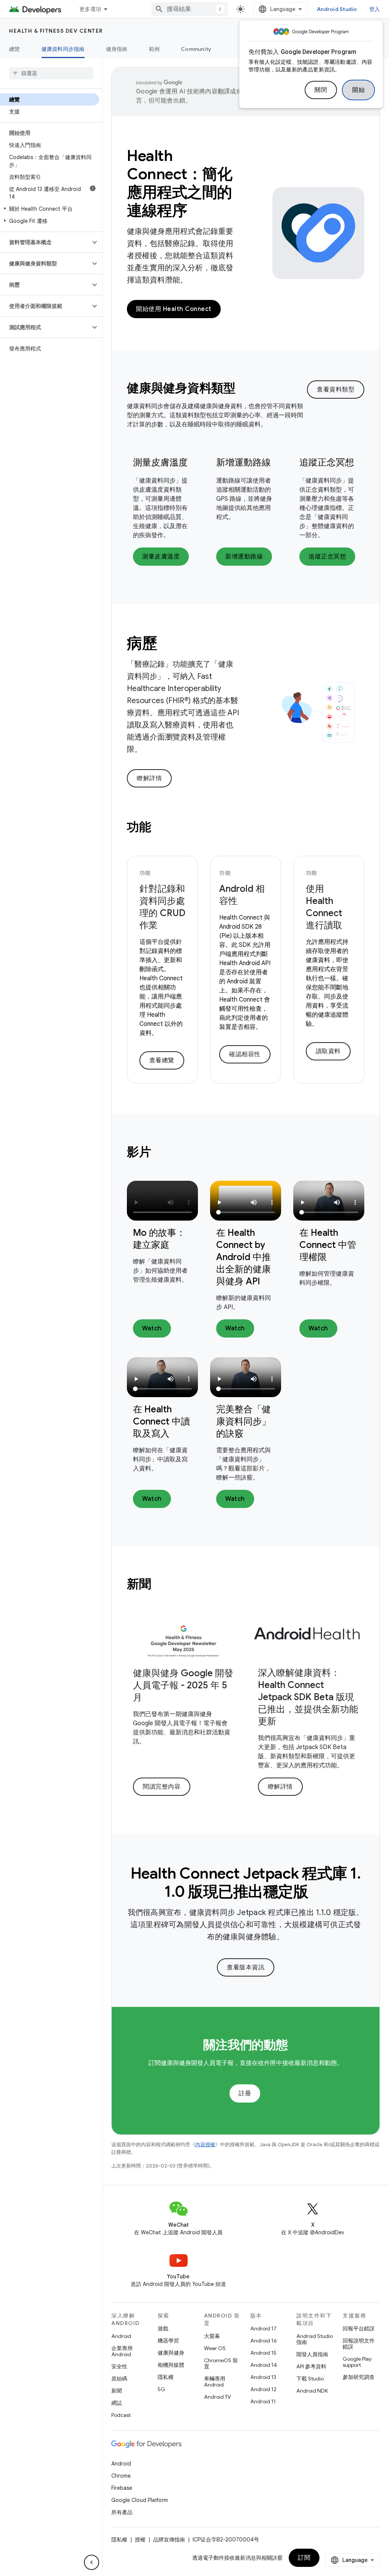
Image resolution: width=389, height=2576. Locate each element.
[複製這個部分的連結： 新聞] (161, 1585)
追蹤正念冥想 (327, 462)
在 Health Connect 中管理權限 (328, 1245)
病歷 (142, 643)
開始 (358, 90)
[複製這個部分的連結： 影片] (161, 1153)
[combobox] (190, 9)
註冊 (245, 2093)
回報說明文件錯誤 (359, 2344)
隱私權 (166, 2377)
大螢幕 (212, 2336)
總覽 (15, 49)
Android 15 (263, 2353)
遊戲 (163, 2328)
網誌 (117, 2403)
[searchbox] (51, 73)
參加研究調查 (359, 2377)
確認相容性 (245, 1054)
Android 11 (263, 2401)
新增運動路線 (244, 462)
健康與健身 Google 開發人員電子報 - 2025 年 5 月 (183, 1685)
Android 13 (263, 2377)
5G (161, 2389)
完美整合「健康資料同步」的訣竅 (244, 1421)
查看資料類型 (336, 390)
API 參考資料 (311, 2366)
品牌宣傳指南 (169, 2540)
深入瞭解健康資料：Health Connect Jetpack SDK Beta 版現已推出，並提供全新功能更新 (308, 1697)
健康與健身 (171, 2353)
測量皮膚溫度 (160, 462)
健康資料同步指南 (63, 49)
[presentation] (217, 388)
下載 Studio (310, 2379)
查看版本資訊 (246, 1967)
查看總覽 (162, 1060)
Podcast (121, 2415)
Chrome (121, 2476)
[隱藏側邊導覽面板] (92, 2562)
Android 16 (264, 2341)
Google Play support (357, 2362)
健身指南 (117, 49)
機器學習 (168, 2341)
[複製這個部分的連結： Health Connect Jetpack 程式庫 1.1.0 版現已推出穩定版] (319, 1893)
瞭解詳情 (149, 778)
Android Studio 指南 (315, 2339)
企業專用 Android (122, 2351)
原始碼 (119, 2379)
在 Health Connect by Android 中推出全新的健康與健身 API (244, 1257)
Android (121, 2336)
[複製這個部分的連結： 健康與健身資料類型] (246, 389)
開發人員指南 (312, 2354)
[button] (50, 209)
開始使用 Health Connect (174, 309)
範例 (154, 49)
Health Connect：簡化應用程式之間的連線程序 (179, 183)
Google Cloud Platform (140, 2500)
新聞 (117, 2391)
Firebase (122, 2488)
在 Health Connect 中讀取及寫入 (161, 1421)
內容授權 (205, 2145)
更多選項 (90, 9)
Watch (152, 1328)
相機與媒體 (171, 2365)
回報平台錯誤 (359, 2328)
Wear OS (215, 2348)
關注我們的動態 (245, 2045)
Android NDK (312, 2391)
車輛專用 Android (215, 2382)
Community (196, 49)
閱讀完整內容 (162, 1787)
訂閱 (304, 2558)
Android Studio (337, 9)
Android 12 (263, 2389)
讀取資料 (328, 1051)
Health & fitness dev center (56, 31)
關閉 (321, 90)
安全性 (119, 2366)
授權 (140, 2540)
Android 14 (264, 2365)
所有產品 (122, 2512)
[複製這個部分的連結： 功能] (161, 828)
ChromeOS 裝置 (221, 2363)
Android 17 (263, 2328)
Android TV (217, 2397)
